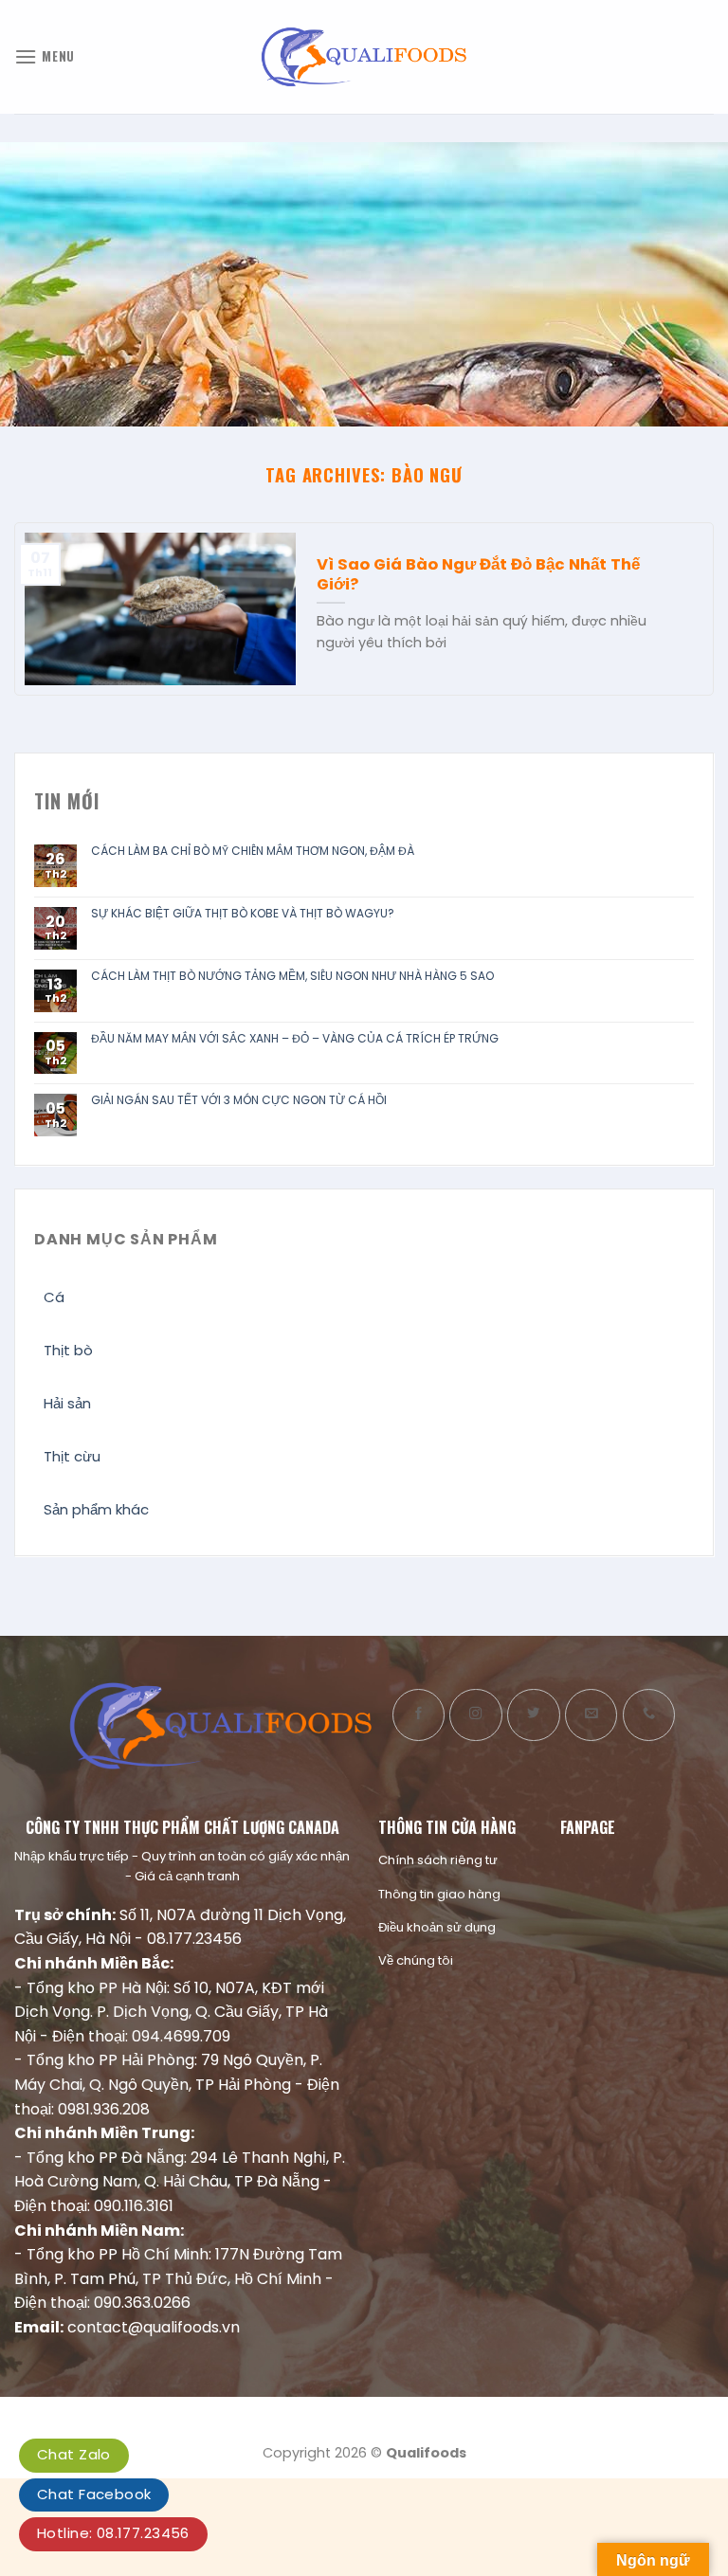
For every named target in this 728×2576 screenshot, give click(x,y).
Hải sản (67, 1403)
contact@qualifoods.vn (154, 2327)
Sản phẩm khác (96, 1509)
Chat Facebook (94, 2494)
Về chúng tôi (416, 1960)
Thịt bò (68, 1350)
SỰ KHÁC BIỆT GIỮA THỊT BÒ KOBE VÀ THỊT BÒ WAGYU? (243, 914)
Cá (54, 1297)
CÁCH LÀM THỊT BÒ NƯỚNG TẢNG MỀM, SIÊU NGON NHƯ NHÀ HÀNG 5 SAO (292, 976)
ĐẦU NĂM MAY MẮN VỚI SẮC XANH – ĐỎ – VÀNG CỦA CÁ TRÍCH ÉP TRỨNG (295, 1039)
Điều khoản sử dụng (437, 1927)
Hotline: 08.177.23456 (113, 2533)
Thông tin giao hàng (439, 1894)
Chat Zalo (74, 2454)
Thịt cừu (72, 1456)
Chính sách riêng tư (438, 1860)
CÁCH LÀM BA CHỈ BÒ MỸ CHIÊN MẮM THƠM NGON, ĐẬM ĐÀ (253, 851)
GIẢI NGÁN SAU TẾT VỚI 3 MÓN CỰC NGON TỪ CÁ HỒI (239, 1100)
